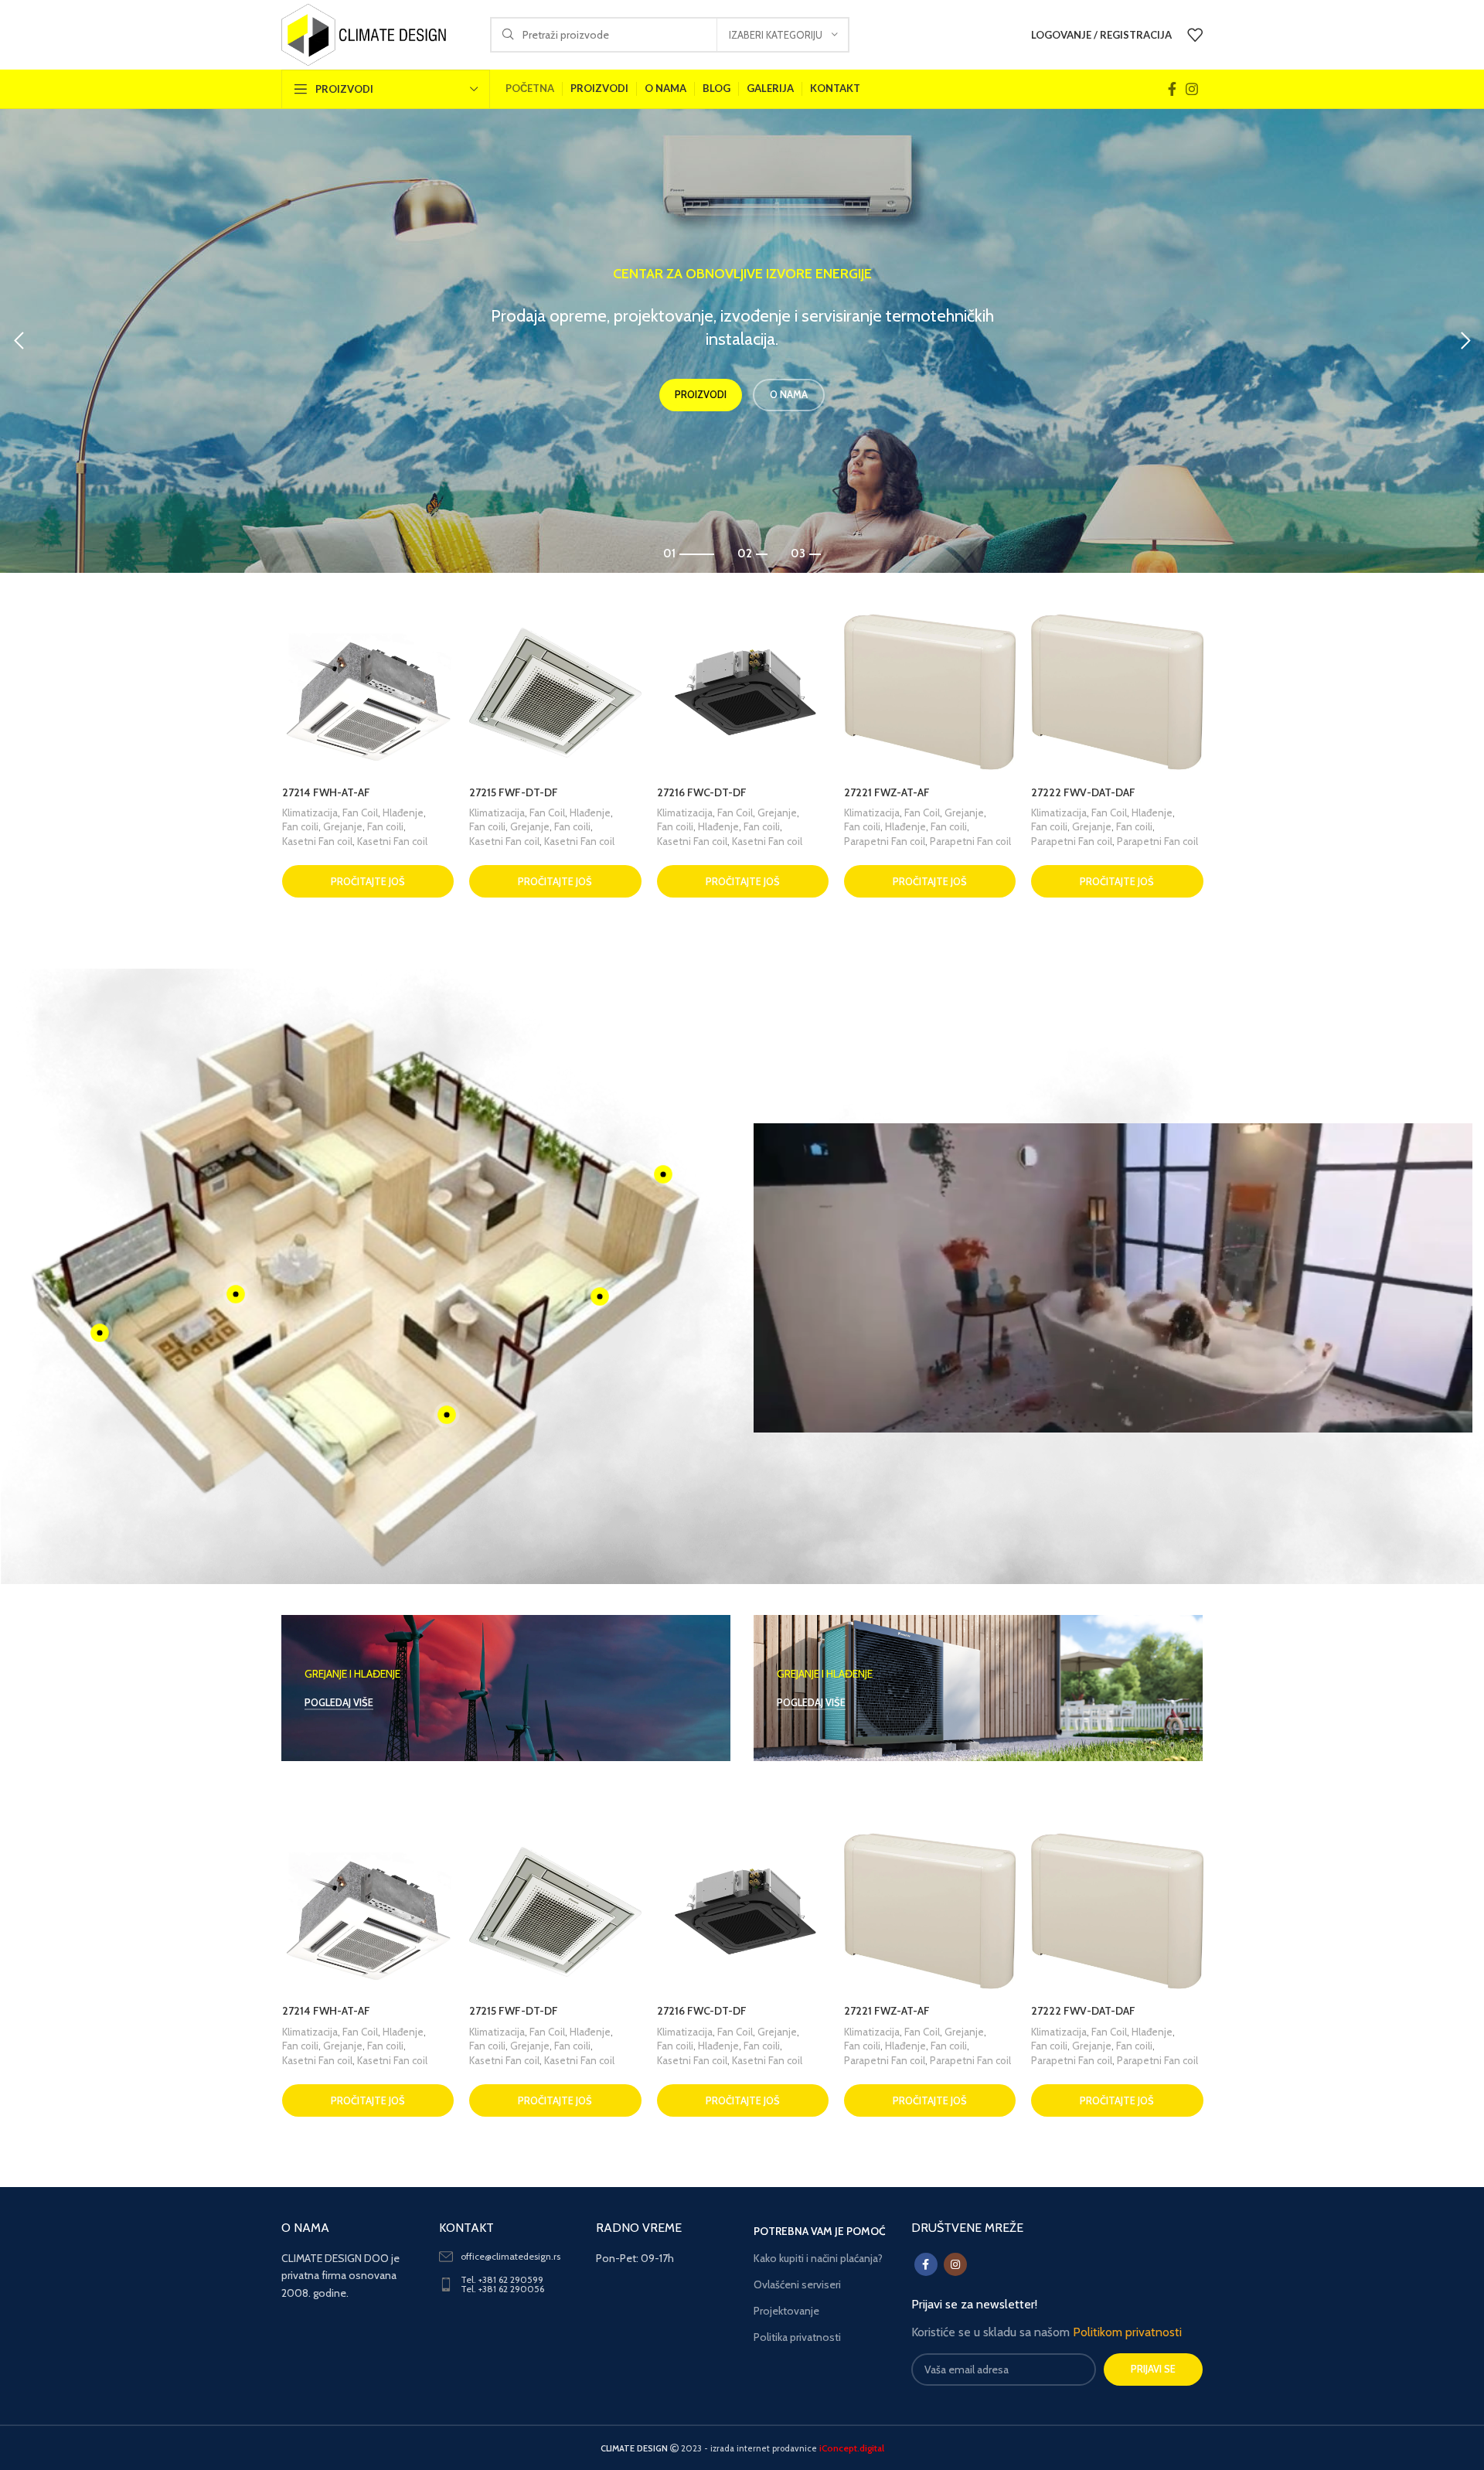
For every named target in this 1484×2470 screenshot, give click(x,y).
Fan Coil (359, 813)
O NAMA (789, 441)
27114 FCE (867, 792)
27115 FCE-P (1059, 792)
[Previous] (19, 341)
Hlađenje (344, 826)
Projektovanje (786, 2311)
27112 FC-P (494, 792)
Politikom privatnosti (1127, 2332)
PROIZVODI (701, 441)
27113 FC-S (682, 792)
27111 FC (301, 792)
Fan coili (300, 826)
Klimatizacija (309, 813)
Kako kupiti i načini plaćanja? (818, 2258)
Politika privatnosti (797, 2337)
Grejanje (402, 813)
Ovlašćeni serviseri (797, 2284)
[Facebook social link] (1172, 89)
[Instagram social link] (1192, 89)
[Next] (1465, 341)
